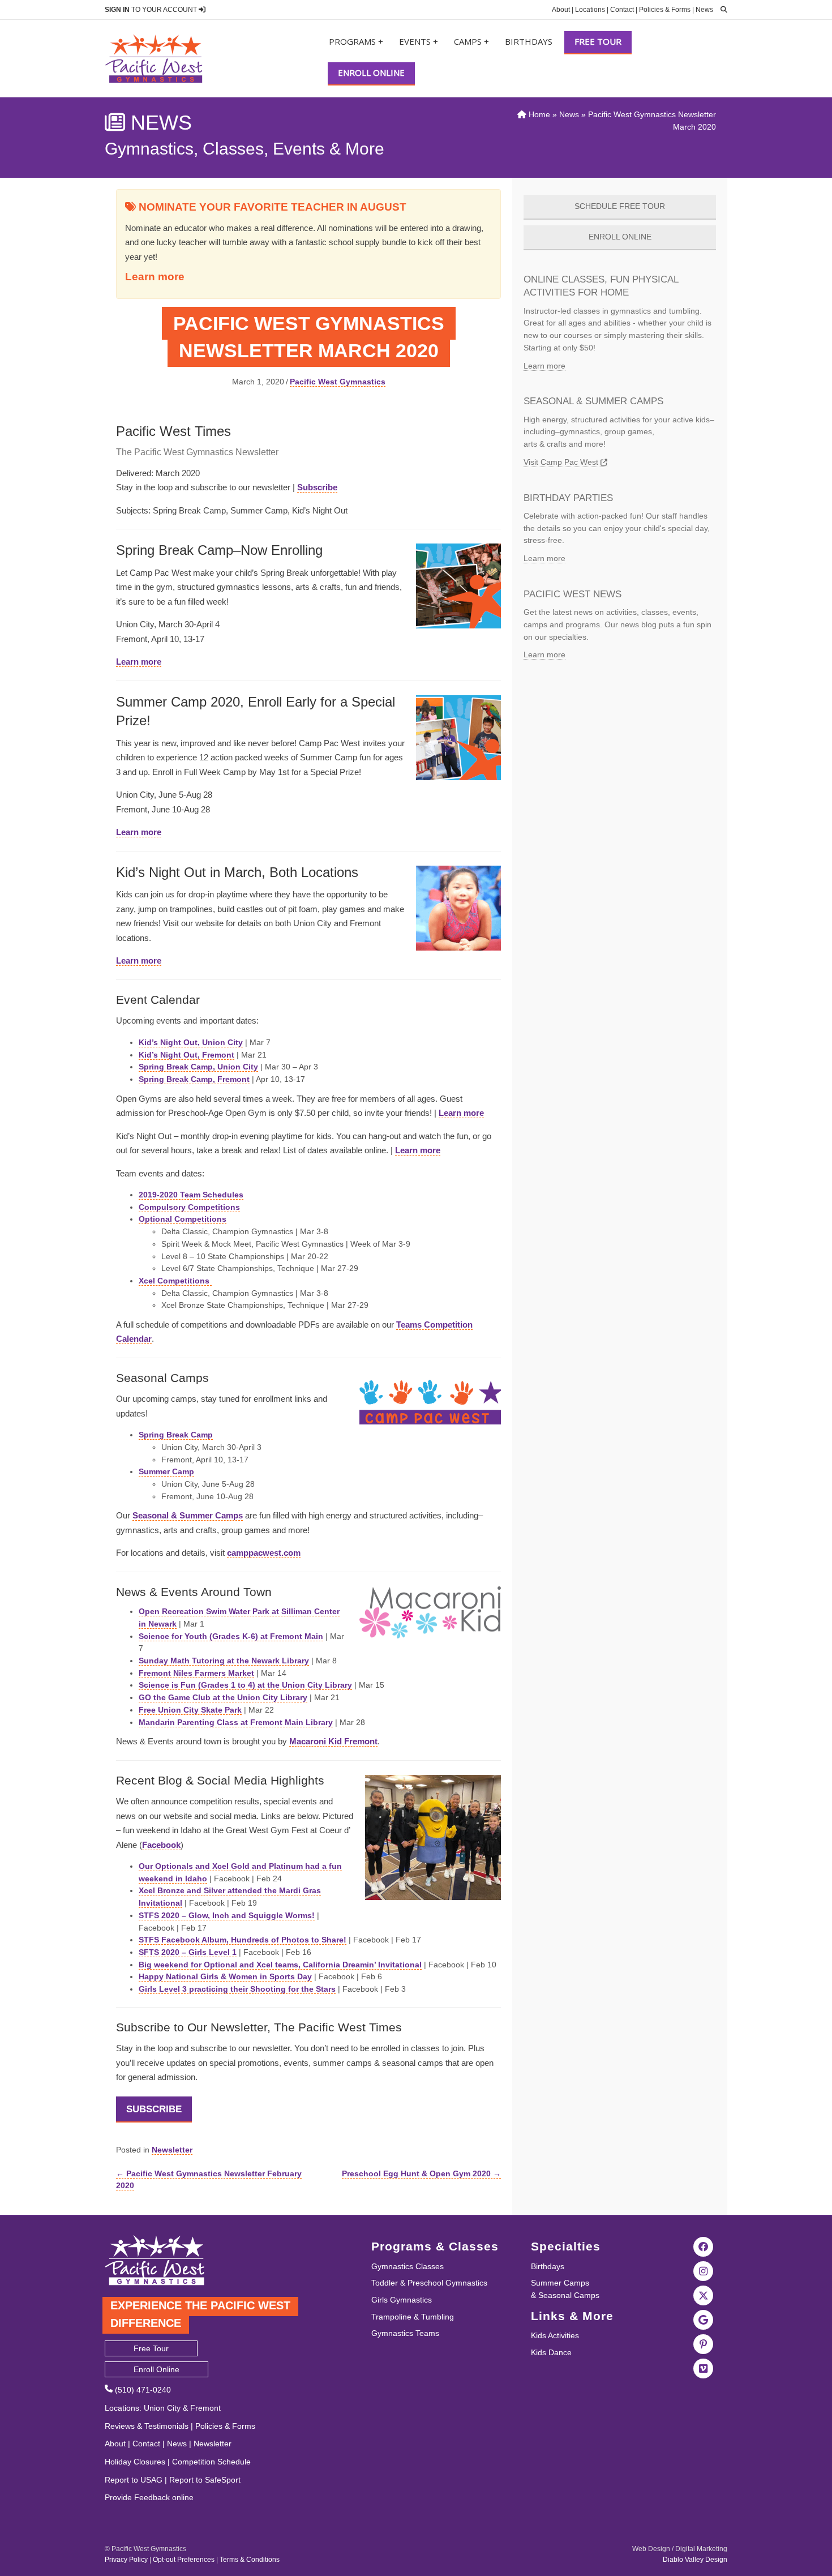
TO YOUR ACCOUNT (152, 10)
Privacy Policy (126, 2560)
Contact (622, 10)
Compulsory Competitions (189, 1207)
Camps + (471, 41)
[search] (721, 10)
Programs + (356, 41)
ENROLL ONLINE (620, 237)
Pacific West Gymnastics (338, 382)
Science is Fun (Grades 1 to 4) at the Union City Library (245, 1685)
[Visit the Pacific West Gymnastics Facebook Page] (704, 2246)
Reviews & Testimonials (147, 2426)
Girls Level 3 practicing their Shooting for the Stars (237, 1989)
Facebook (161, 1845)
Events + (419, 41)
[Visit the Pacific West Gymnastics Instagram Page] (704, 2270)
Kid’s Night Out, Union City (191, 1042)
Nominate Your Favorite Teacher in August (271, 207)
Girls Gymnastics (402, 2300)
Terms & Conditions (250, 2560)
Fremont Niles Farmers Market (196, 1673)
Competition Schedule (211, 2462)
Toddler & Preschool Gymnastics (429, 2283)
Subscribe (317, 487)
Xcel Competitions (175, 1281)
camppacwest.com (264, 1553)
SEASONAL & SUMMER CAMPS (593, 401)
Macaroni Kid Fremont (333, 1741)
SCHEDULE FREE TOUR (620, 206)
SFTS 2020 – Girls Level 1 (188, 1952)
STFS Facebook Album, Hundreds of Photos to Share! (243, 1940)
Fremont (205, 2408)
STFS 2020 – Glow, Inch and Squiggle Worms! (227, 1915)
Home (538, 114)
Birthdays (529, 41)
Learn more (155, 277)
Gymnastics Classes (408, 2266)
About (561, 10)
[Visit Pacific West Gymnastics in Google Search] (704, 2319)
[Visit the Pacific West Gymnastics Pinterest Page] (704, 2343)
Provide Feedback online (149, 2497)
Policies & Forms (665, 10)
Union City (162, 2408)
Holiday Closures (135, 2462)
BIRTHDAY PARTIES (568, 498)
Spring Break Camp (176, 1435)
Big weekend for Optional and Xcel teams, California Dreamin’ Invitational (280, 1965)
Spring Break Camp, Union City (198, 1067)
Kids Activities (555, 2335)
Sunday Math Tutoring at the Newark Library (224, 1661)
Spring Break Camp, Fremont (194, 1079)
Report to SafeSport (205, 2480)
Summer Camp (166, 1471)
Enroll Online (371, 72)
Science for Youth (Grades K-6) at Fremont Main (231, 1636)
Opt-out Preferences (184, 2560)
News (704, 10)
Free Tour (598, 41)
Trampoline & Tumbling (413, 2317)
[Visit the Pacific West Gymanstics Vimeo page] (704, 2368)
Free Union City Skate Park (190, 1710)
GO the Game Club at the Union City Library (223, 1697)
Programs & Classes (435, 2246)
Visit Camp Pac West (562, 462)
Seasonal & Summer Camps (188, 1515)
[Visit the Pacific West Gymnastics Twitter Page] (704, 2295)
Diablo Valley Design (695, 2560)
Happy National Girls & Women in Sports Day (225, 1976)
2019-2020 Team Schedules (191, 1195)
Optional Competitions (183, 1219)
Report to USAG (134, 2480)
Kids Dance (551, 2352)
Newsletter (172, 2150)
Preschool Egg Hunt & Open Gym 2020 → (421, 2173)
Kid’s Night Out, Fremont (186, 1055)
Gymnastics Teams (405, 2333)
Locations (590, 10)
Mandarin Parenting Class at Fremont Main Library (236, 1722)
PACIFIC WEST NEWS (572, 594)
